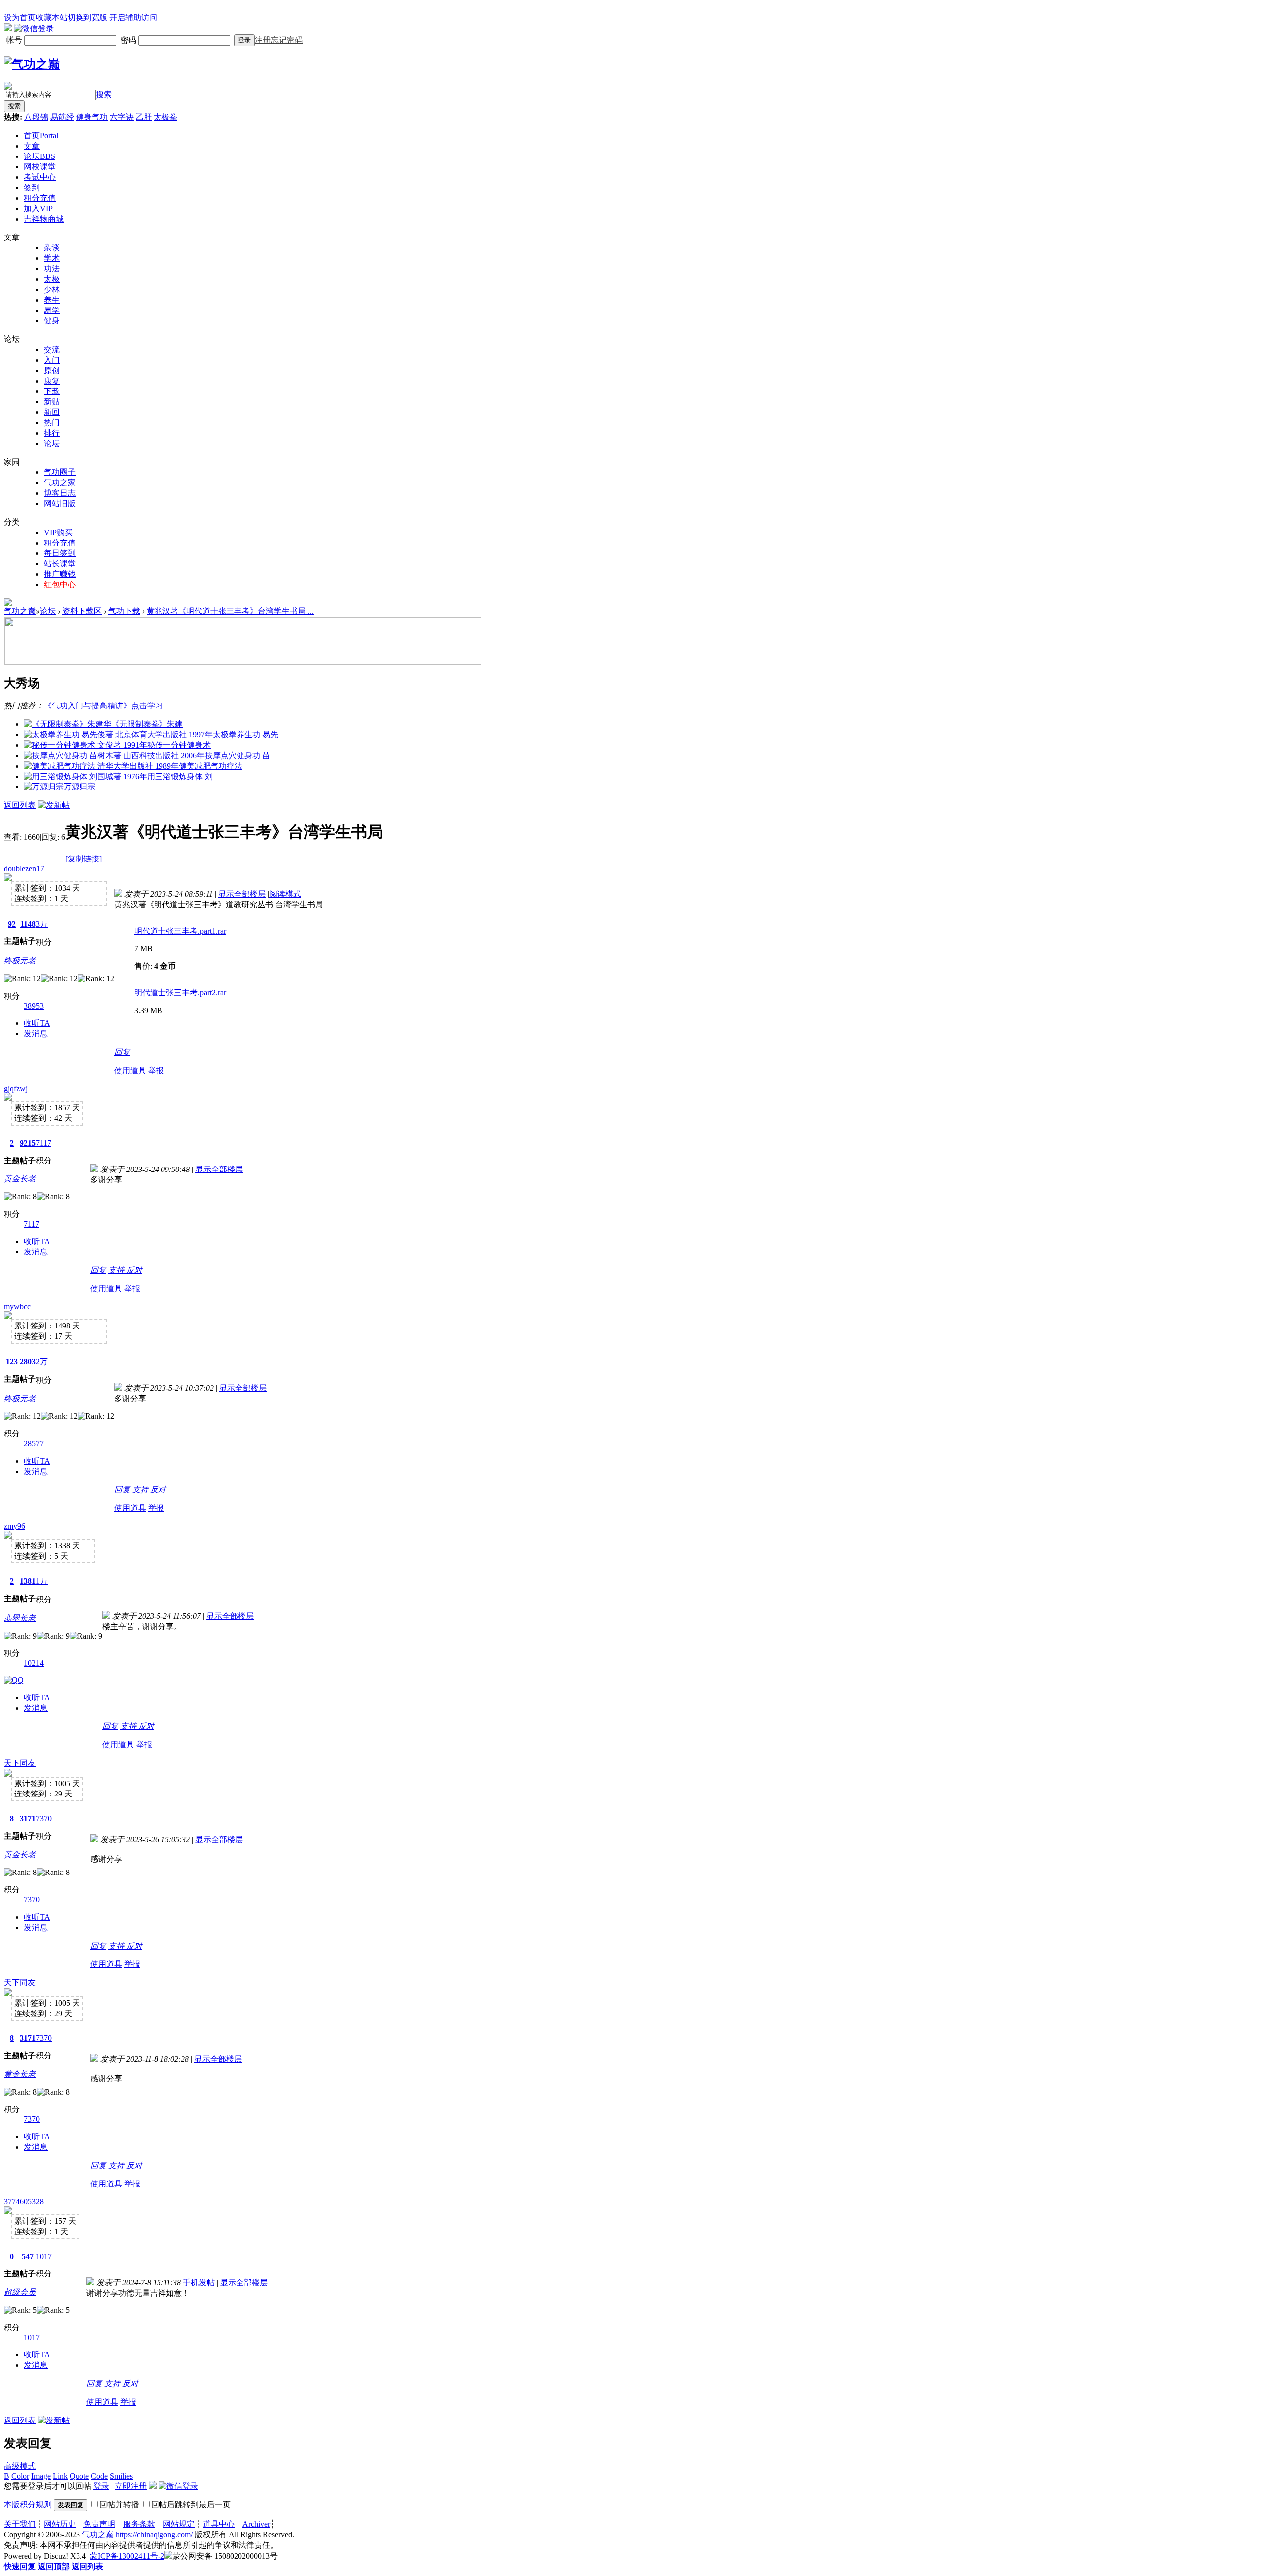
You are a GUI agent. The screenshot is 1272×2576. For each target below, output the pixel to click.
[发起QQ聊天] (14, 1680)
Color (20, 2476)
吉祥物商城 (44, 219)
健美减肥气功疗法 (211, 766)
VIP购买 (58, 532)
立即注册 (131, 2486)
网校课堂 (40, 167)
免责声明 (99, 2524)
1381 (28, 1581)
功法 (52, 269)
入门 (52, 360)
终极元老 (20, 961)
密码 (129, 40)
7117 (43, 1143)
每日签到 (60, 553)
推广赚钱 (60, 574)
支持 (117, 1270)
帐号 (15, 40)
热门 (52, 423)
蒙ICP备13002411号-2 (127, 2556)
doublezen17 (24, 869)
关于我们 (20, 2524)
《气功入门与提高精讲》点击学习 (103, 706)
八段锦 (36, 117)
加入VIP (38, 208)
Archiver (256, 2524)
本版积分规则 (28, 2505)
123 (12, 1362)
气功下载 (124, 611)
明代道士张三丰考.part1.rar (180, 931)
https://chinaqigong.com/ (154, 2535)
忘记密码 (287, 40)
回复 (122, 1052)
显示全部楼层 (242, 894)
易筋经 (62, 117)
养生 (52, 300)
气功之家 (60, 483)
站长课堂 (60, 564)
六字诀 (122, 117)
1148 (28, 924)
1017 (44, 2256)
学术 (52, 258)
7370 (44, 1819)
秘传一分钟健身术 (179, 745)
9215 (28, 1143)
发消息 (36, 1034)
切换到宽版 (87, 18)
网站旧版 (60, 504)
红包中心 (60, 585)
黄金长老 (20, 1179)
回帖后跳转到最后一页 (191, 2505)
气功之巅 (20, 611)
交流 (52, 350)
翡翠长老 (20, 1618)
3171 (28, 1819)
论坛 (40, 156)
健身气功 (92, 117)
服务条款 (139, 2524)
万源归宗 (79, 787)
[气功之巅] (32, 64)
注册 (263, 40)
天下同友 (20, 1763)
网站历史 (60, 2524)
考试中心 (40, 177)
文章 (32, 146)
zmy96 (15, 1526)
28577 (34, 1444)
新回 (52, 412)
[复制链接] (83, 859)
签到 (32, 188)
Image (41, 2476)
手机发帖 (199, 2283)
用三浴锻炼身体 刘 (180, 776)
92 (12, 924)
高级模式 (20, 2466)
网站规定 (179, 2524)
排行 (52, 433)
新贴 (52, 402)
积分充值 (40, 198)
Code (99, 2476)
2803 (28, 1362)
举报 (156, 1070)
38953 (34, 1006)
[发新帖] (54, 805)
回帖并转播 (119, 2505)
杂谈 (52, 248)
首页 (41, 135)
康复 (52, 381)
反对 (134, 1270)
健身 (52, 321)
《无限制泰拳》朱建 (147, 724)
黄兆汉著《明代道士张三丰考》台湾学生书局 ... (230, 611)
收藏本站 (52, 18)
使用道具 (130, 1070)
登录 (244, 40)
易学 (52, 310)
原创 (52, 370)
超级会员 (20, 2292)
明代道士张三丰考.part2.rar (180, 992)
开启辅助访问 (133, 18)
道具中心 (219, 2524)
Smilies (121, 2476)
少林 (52, 289)
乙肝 (144, 117)
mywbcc (17, 1306)
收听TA (37, 1023)
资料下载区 (82, 611)
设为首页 (20, 18)
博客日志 (60, 493)
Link (60, 2476)
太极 (52, 279)
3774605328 (24, 2202)
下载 (52, 391)
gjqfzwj (16, 1088)
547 (28, 2256)
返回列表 (20, 805)
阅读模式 (285, 894)
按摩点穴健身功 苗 (238, 755)
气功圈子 (60, 472)
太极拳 (165, 117)
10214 (34, 1663)
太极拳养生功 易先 (245, 735)
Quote (79, 2476)
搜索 (104, 95)
